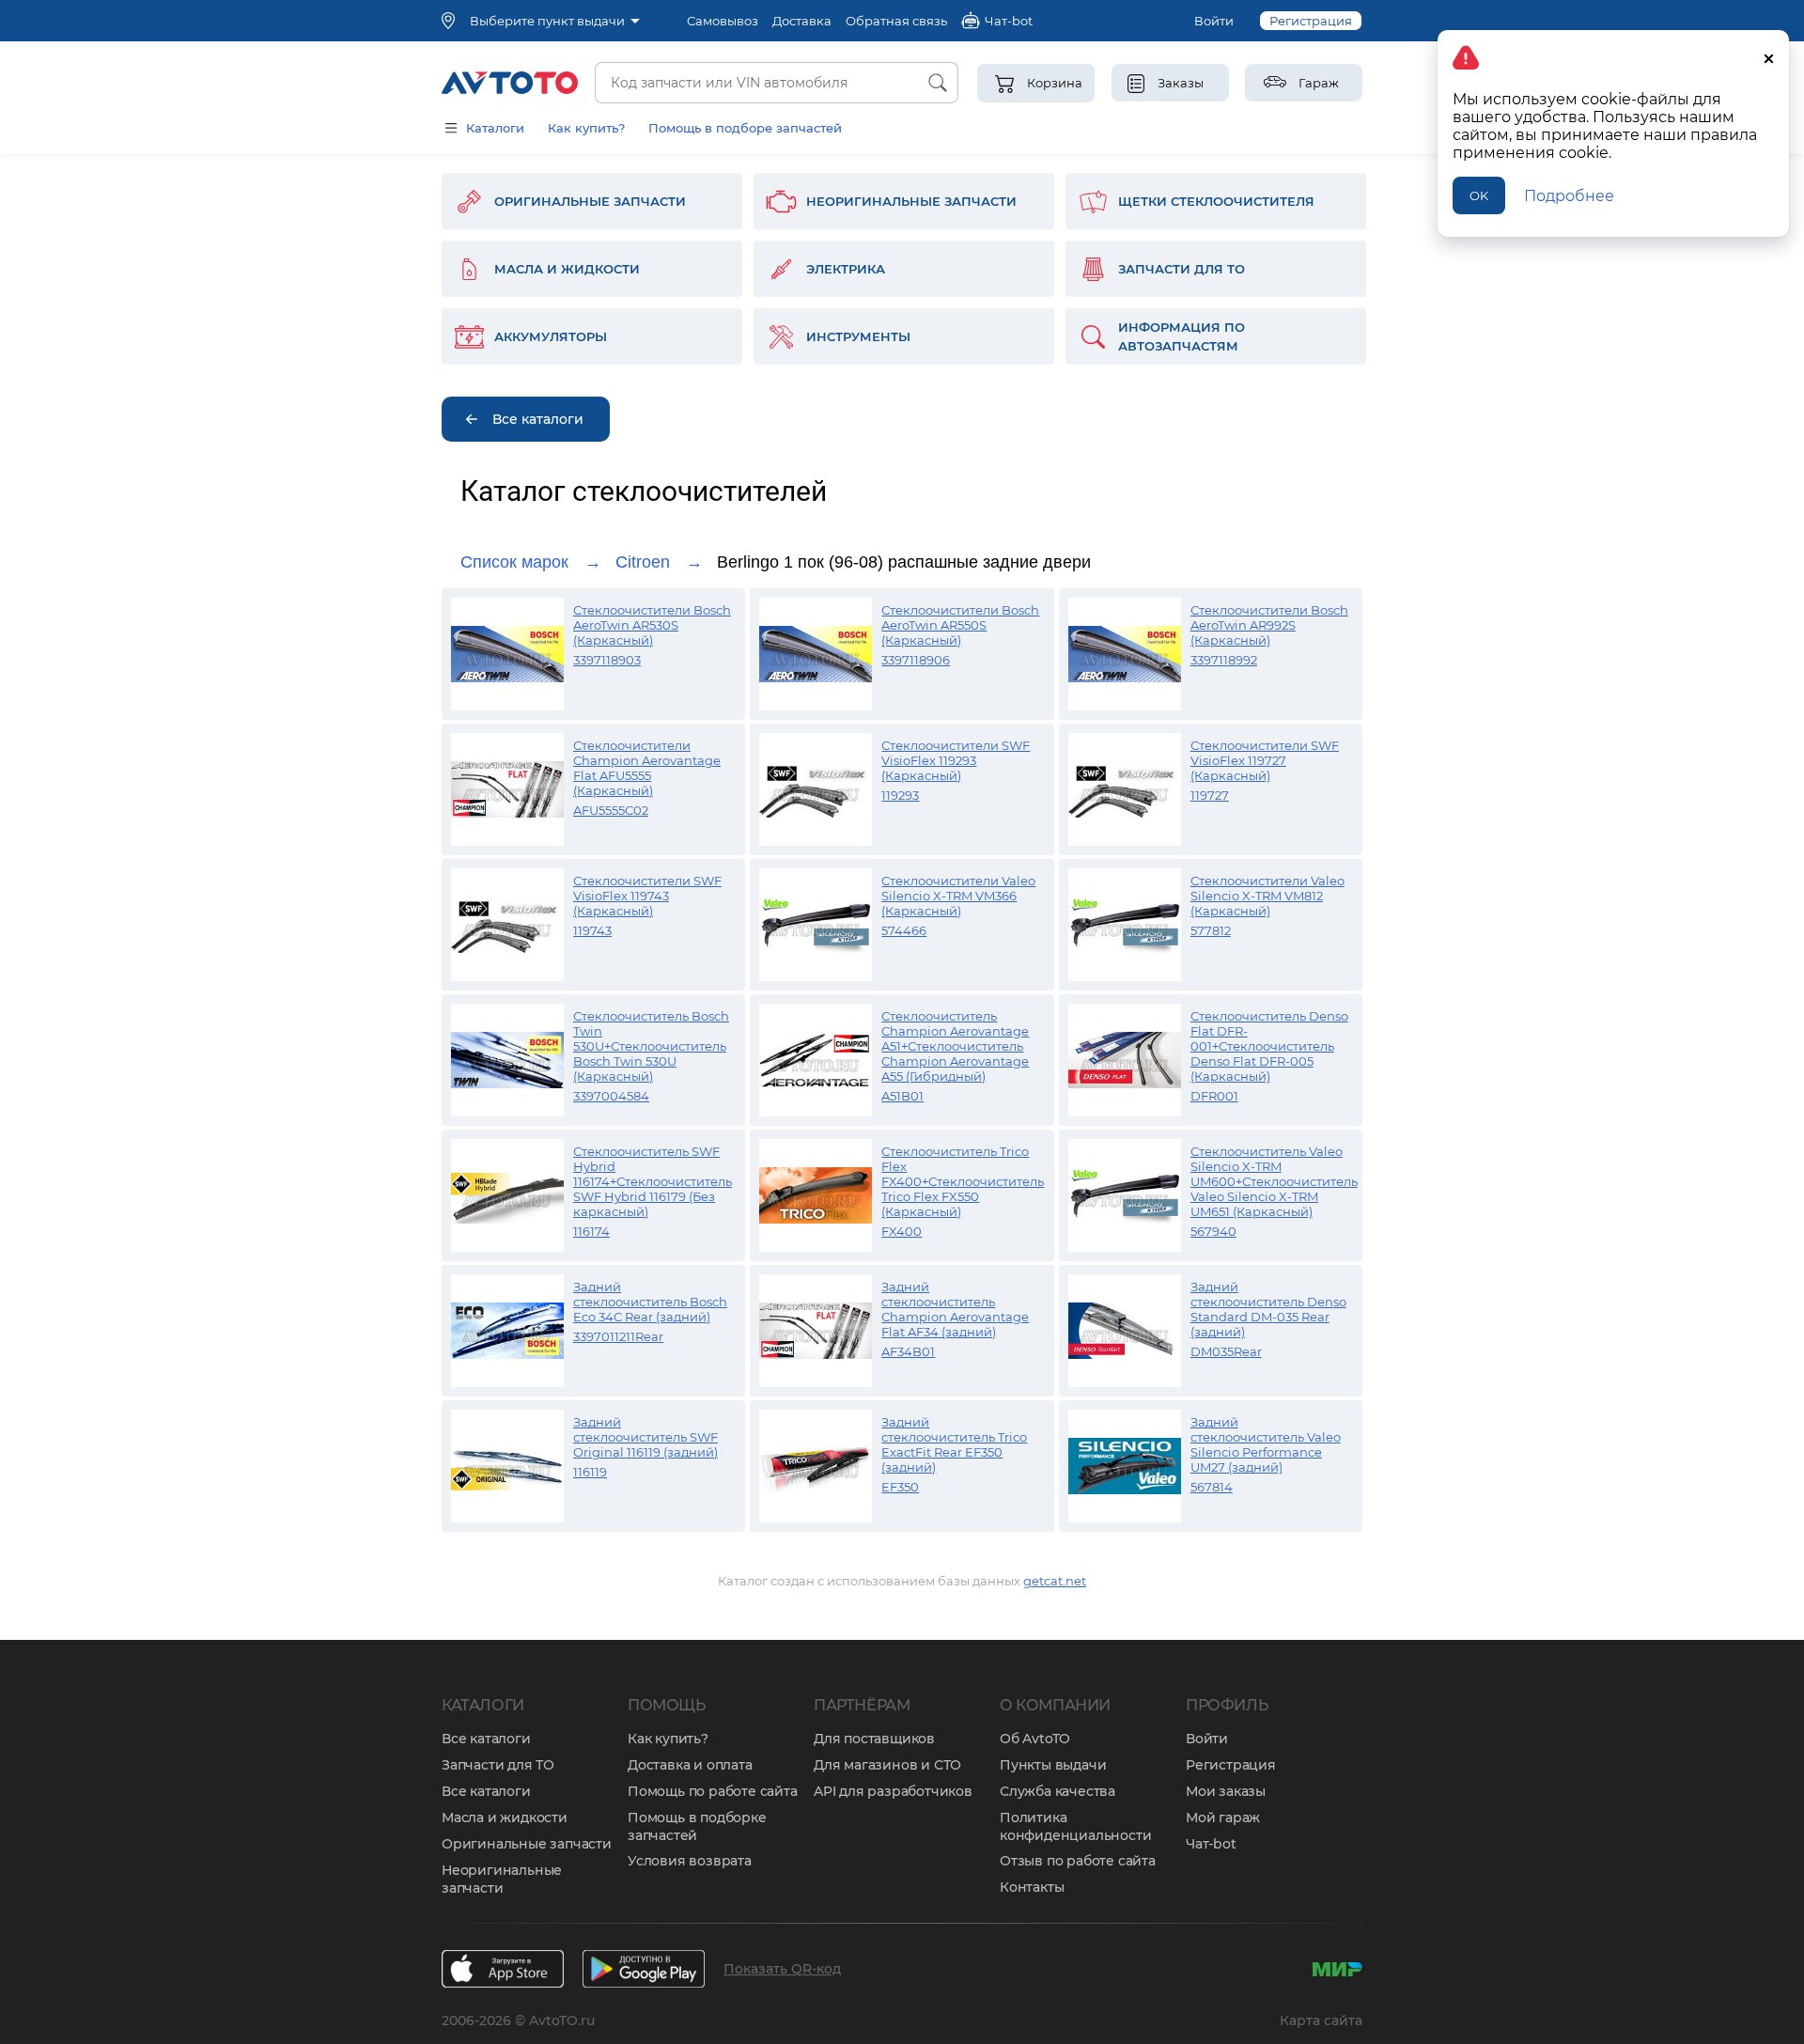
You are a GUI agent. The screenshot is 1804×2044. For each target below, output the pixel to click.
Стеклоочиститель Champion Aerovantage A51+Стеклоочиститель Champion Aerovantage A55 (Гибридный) (955, 1046)
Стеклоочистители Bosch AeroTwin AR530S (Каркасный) (652, 625)
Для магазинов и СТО (887, 1765)
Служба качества (1058, 1791)
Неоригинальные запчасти (502, 1879)
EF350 (900, 1487)
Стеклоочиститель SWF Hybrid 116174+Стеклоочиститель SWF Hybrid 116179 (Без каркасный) (653, 1181)
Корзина (1055, 83)
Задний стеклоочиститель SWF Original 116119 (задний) (645, 1437)
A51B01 (902, 1096)
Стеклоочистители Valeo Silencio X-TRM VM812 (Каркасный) (1267, 896)
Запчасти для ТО (498, 1765)
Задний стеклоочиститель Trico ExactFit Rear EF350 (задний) (954, 1444)
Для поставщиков (874, 1739)
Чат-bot (1211, 1844)
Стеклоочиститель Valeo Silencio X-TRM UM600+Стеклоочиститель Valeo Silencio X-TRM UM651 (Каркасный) (1274, 1181)
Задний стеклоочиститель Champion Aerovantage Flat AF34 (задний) (955, 1309)
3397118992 (1224, 660)
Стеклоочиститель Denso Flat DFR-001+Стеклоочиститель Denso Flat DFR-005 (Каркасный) (1269, 1046)
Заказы (1181, 83)
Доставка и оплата (690, 1765)
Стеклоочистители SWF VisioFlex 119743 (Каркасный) (647, 896)
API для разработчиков (893, 1791)
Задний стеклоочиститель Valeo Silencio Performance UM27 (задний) (1266, 1444)
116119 (590, 1472)
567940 (1213, 1231)
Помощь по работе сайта (713, 1791)
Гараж (1319, 83)
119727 (1210, 795)
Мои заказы (1226, 1791)
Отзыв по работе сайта (1078, 1861)
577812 (1211, 930)
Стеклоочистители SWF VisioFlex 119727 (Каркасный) (1265, 760)
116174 (591, 1231)
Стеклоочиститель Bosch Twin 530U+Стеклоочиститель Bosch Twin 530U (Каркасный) (651, 1046)
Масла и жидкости (505, 1818)
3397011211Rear (618, 1336)
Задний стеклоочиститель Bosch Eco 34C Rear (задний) (650, 1302)
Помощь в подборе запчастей (745, 128)
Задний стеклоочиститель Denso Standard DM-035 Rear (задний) (1268, 1309)
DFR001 (1214, 1096)
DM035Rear (1226, 1351)
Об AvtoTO (1035, 1739)
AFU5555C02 (611, 810)
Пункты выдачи (1053, 1765)
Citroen (643, 562)
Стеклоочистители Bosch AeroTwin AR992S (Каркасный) (1269, 625)
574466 (904, 930)
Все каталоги (486, 1739)
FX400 (902, 1231)
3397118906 (916, 660)
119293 (900, 795)
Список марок (514, 562)
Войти (1214, 21)
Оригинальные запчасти (527, 1844)
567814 (1212, 1487)
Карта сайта (1321, 2021)
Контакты (1032, 1887)
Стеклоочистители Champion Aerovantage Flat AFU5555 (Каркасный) (647, 768)
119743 (592, 930)
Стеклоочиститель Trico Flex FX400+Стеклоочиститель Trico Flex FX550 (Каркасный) (963, 1181)
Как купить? (586, 128)
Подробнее (1569, 196)
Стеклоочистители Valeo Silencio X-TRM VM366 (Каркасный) (958, 896)
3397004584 (611, 1096)
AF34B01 (908, 1351)
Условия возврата (690, 1861)
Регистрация (1311, 21)
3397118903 (607, 660)
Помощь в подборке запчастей (697, 1826)
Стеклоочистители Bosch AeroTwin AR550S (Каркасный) (960, 625)
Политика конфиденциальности (1075, 1826)
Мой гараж (1223, 1818)
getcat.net (1055, 1581)
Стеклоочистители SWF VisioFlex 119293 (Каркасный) (956, 760)
